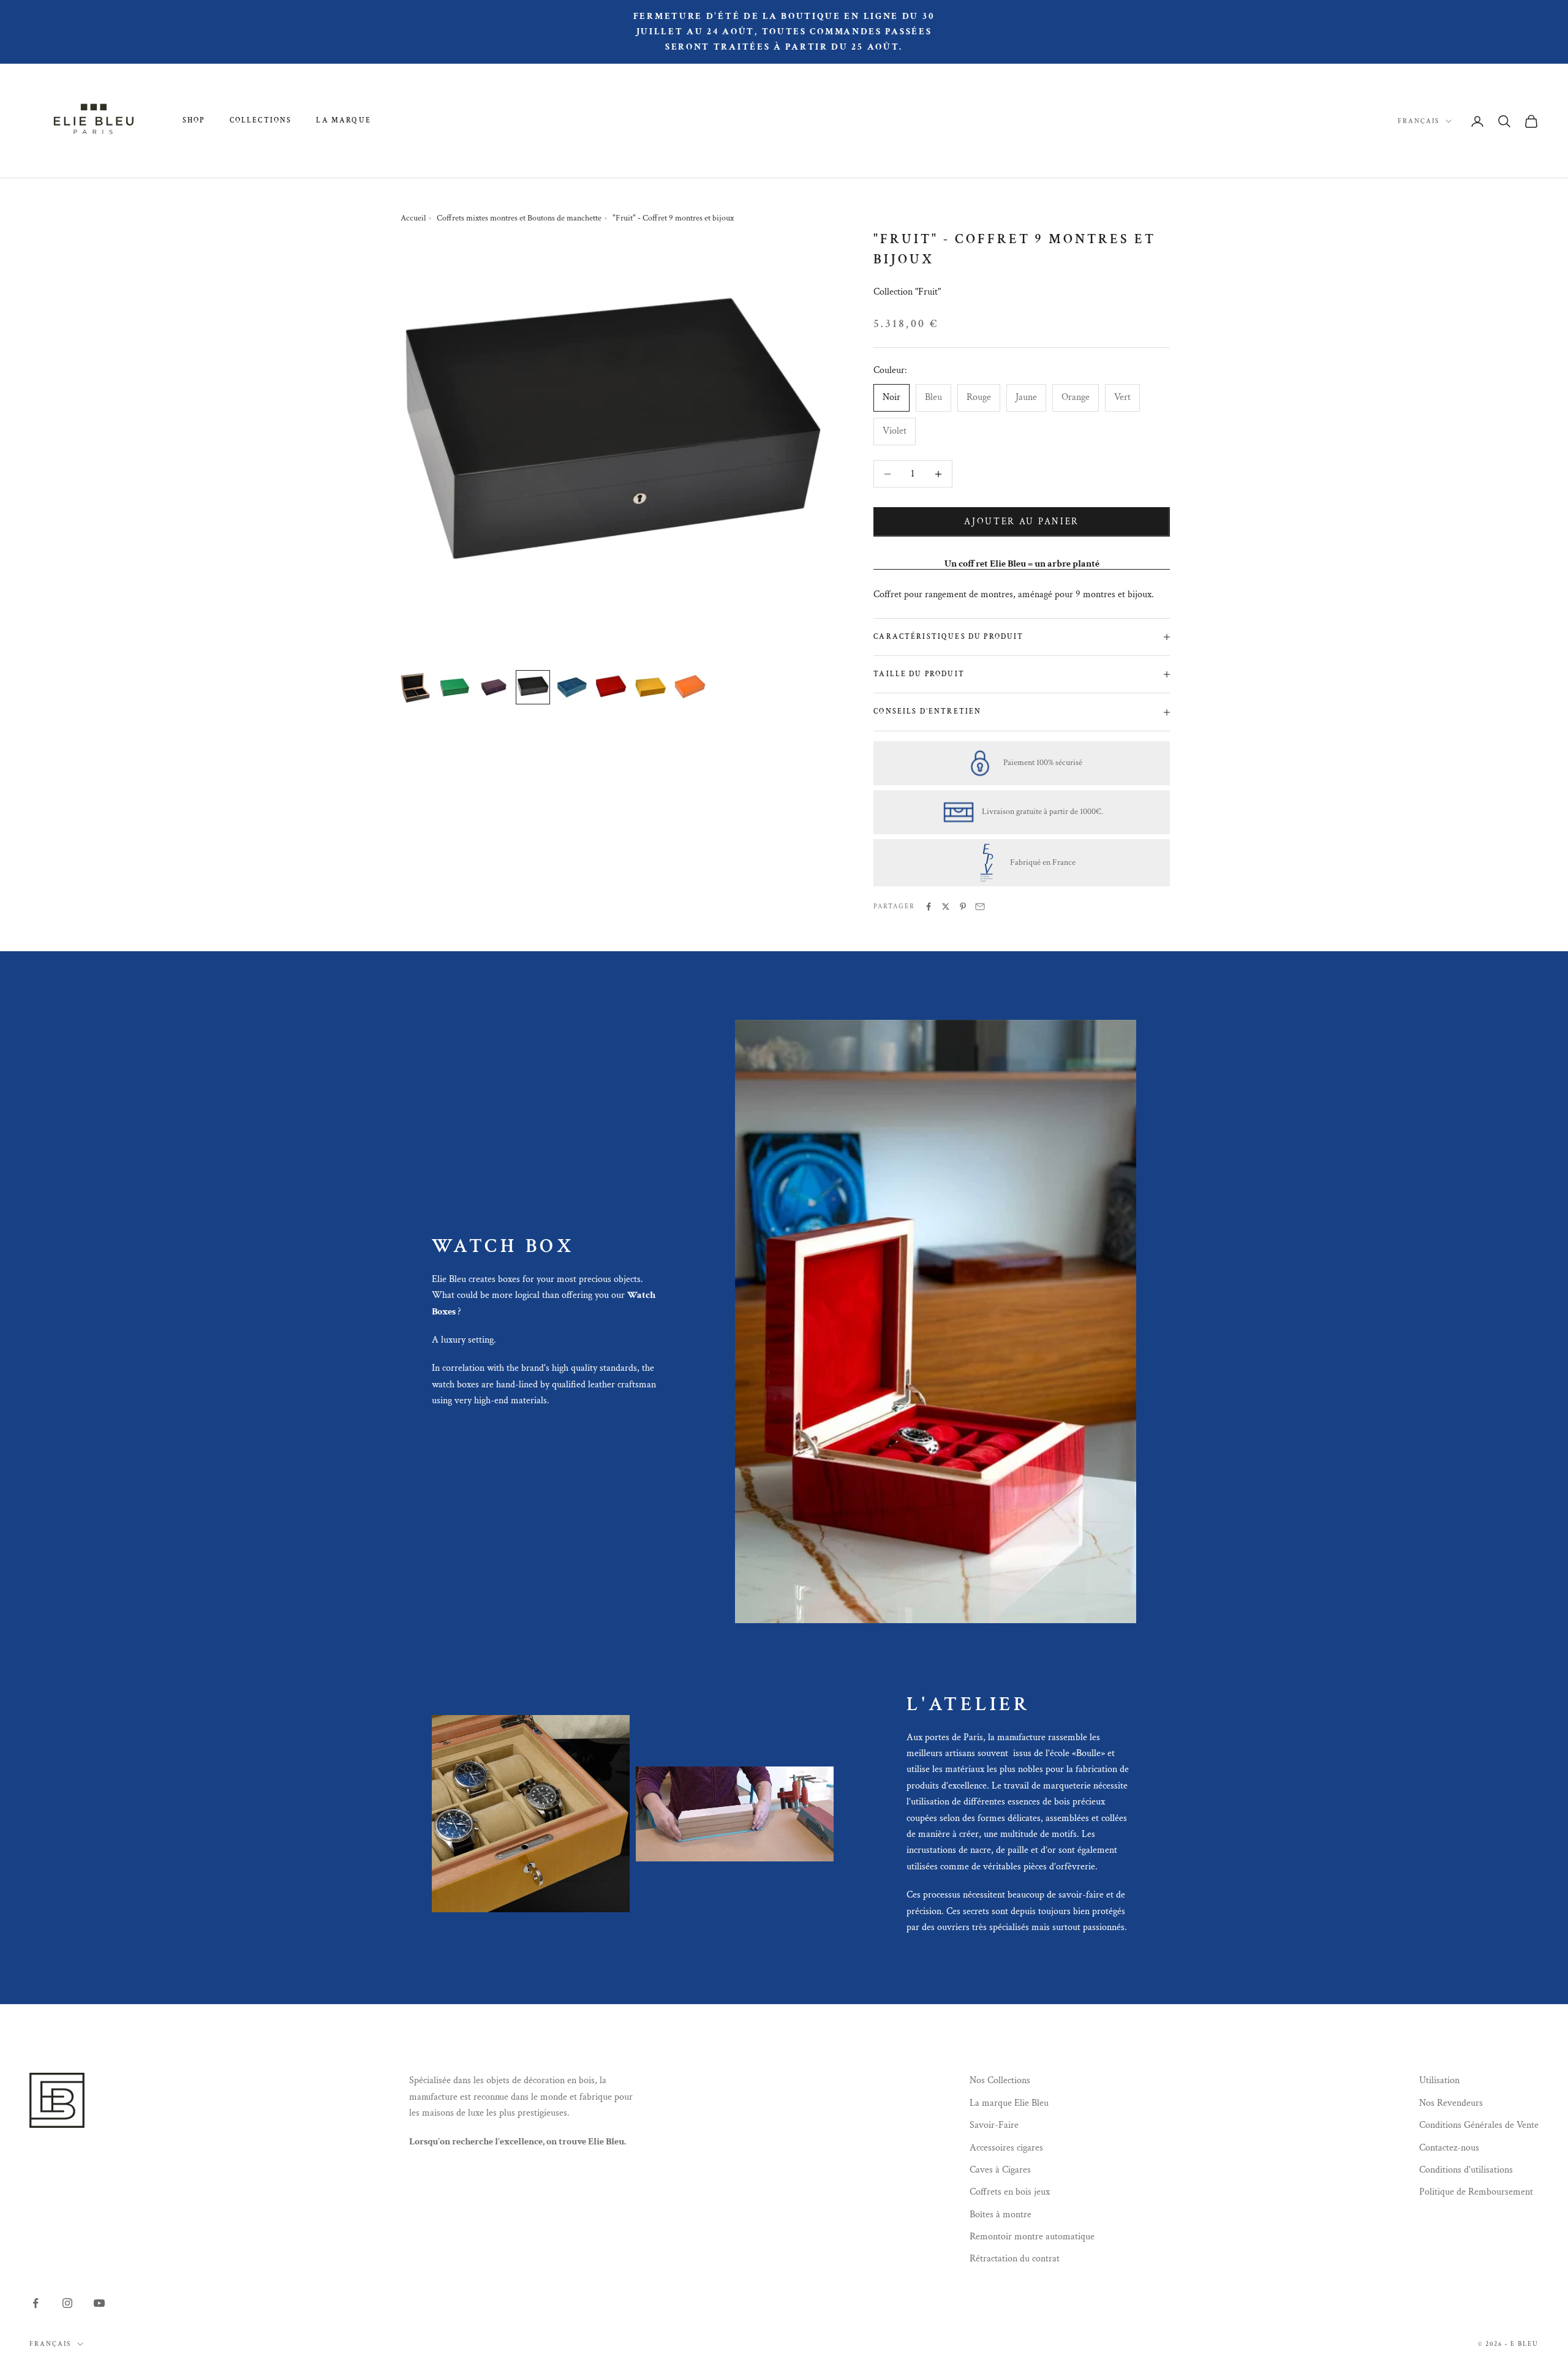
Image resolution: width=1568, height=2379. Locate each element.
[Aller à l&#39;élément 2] (454, 687)
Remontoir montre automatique (1032, 2237)
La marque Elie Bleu (1009, 2103)
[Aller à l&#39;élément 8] (690, 687)
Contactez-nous (1449, 2148)
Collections (261, 120)
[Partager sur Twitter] (946, 907)
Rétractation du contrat (1015, 2259)
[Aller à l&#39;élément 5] (572, 687)
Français (1419, 121)
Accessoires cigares (1006, 2148)
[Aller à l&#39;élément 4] (533, 687)
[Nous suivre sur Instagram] (67, 2303)
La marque (343, 120)
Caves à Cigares (1000, 2170)
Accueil (413, 218)
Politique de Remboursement (1476, 2192)
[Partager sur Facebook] (929, 907)
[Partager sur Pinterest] (963, 907)
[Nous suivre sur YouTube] (99, 2303)
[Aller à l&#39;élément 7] (650, 687)
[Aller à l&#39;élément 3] (494, 687)
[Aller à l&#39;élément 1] (415, 687)
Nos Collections (1000, 2080)
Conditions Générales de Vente (1479, 2125)
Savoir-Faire (994, 2125)
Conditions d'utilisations (1466, 2170)
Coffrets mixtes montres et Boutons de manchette (519, 218)
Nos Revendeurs (1451, 2103)
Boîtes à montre (1001, 2215)
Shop (194, 120)
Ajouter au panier (1022, 522)
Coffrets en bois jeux (1010, 2192)
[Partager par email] (980, 907)
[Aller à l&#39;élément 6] (611, 687)
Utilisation (1439, 2080)
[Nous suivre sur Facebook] (36, 2303)
